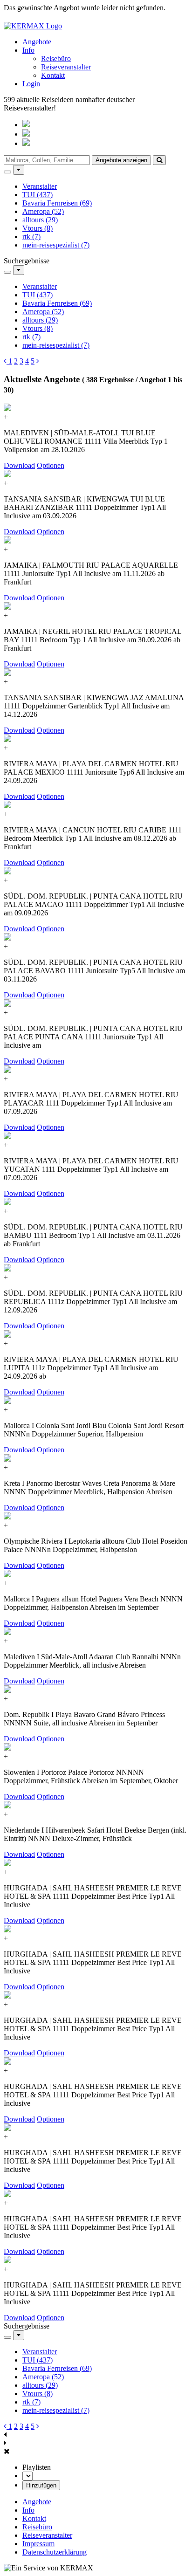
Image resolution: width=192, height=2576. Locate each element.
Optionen (51, 465)
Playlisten (37, 2467)
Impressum (38, 2544)
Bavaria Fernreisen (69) (57, 203)
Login (31, 84)
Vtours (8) (38, 228)
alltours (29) (40, 220)
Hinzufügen (41, 2485)
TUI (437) (38, 195)
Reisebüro (56, 58)
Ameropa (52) (43, 211)
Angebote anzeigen (121, 160)
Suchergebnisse (27, 261)
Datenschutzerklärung (55, 2552)
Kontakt (53, 75)
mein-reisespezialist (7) (56, 245)
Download (19, 465)
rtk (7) (31, 237)
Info (28, 50)
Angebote (37, 42)
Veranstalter (40, 186)
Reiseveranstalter (66, 67)
